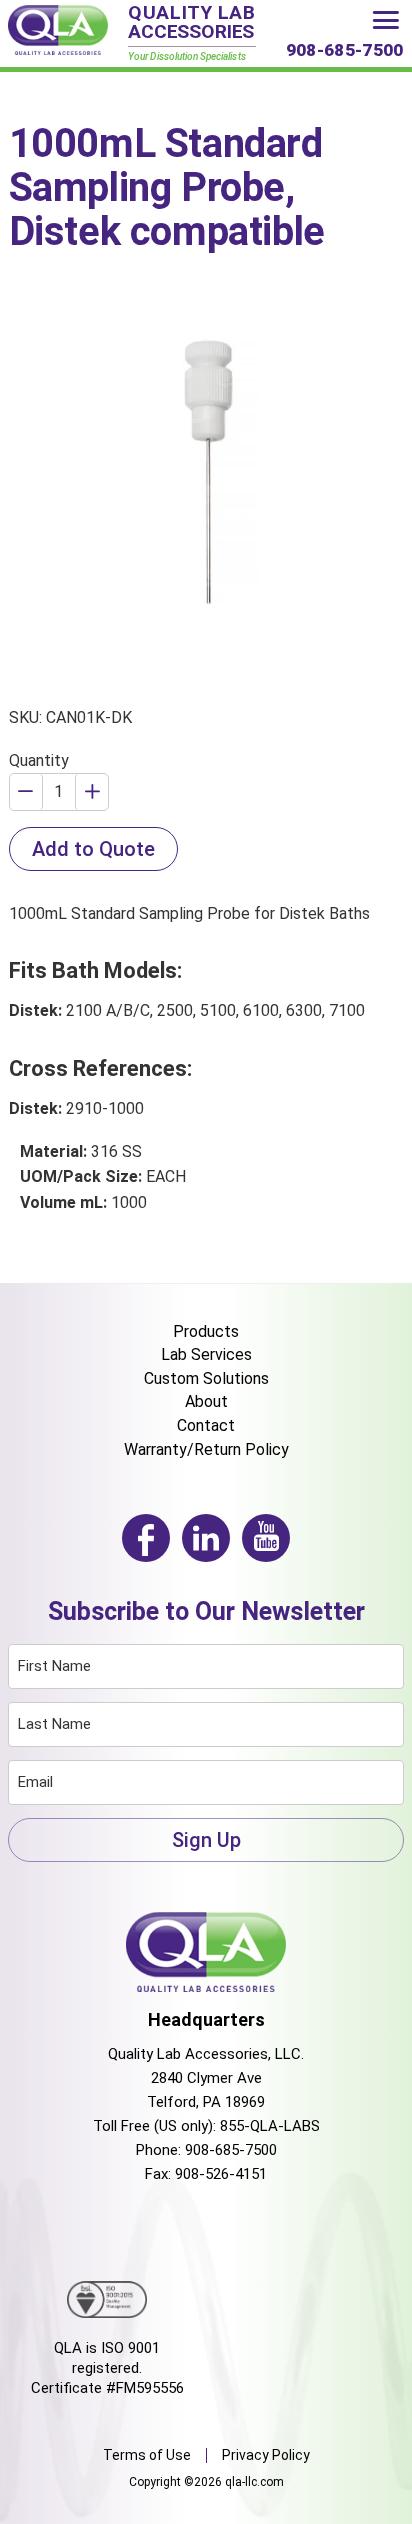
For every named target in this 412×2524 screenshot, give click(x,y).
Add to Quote (93, 849)
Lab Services (206, 1354)
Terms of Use (147, 2455)
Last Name (54, 1724)
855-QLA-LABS (270, 2126)
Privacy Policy (266, 2455)
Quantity (39, 760)
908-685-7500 (231, 2150)
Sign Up (206, 1840)
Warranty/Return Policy (206, 1449)
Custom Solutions (206, 1378)
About (206, 1401)
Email (35, 1782)
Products (206, 1331)
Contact (206, 1425)
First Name (54, 1666)
